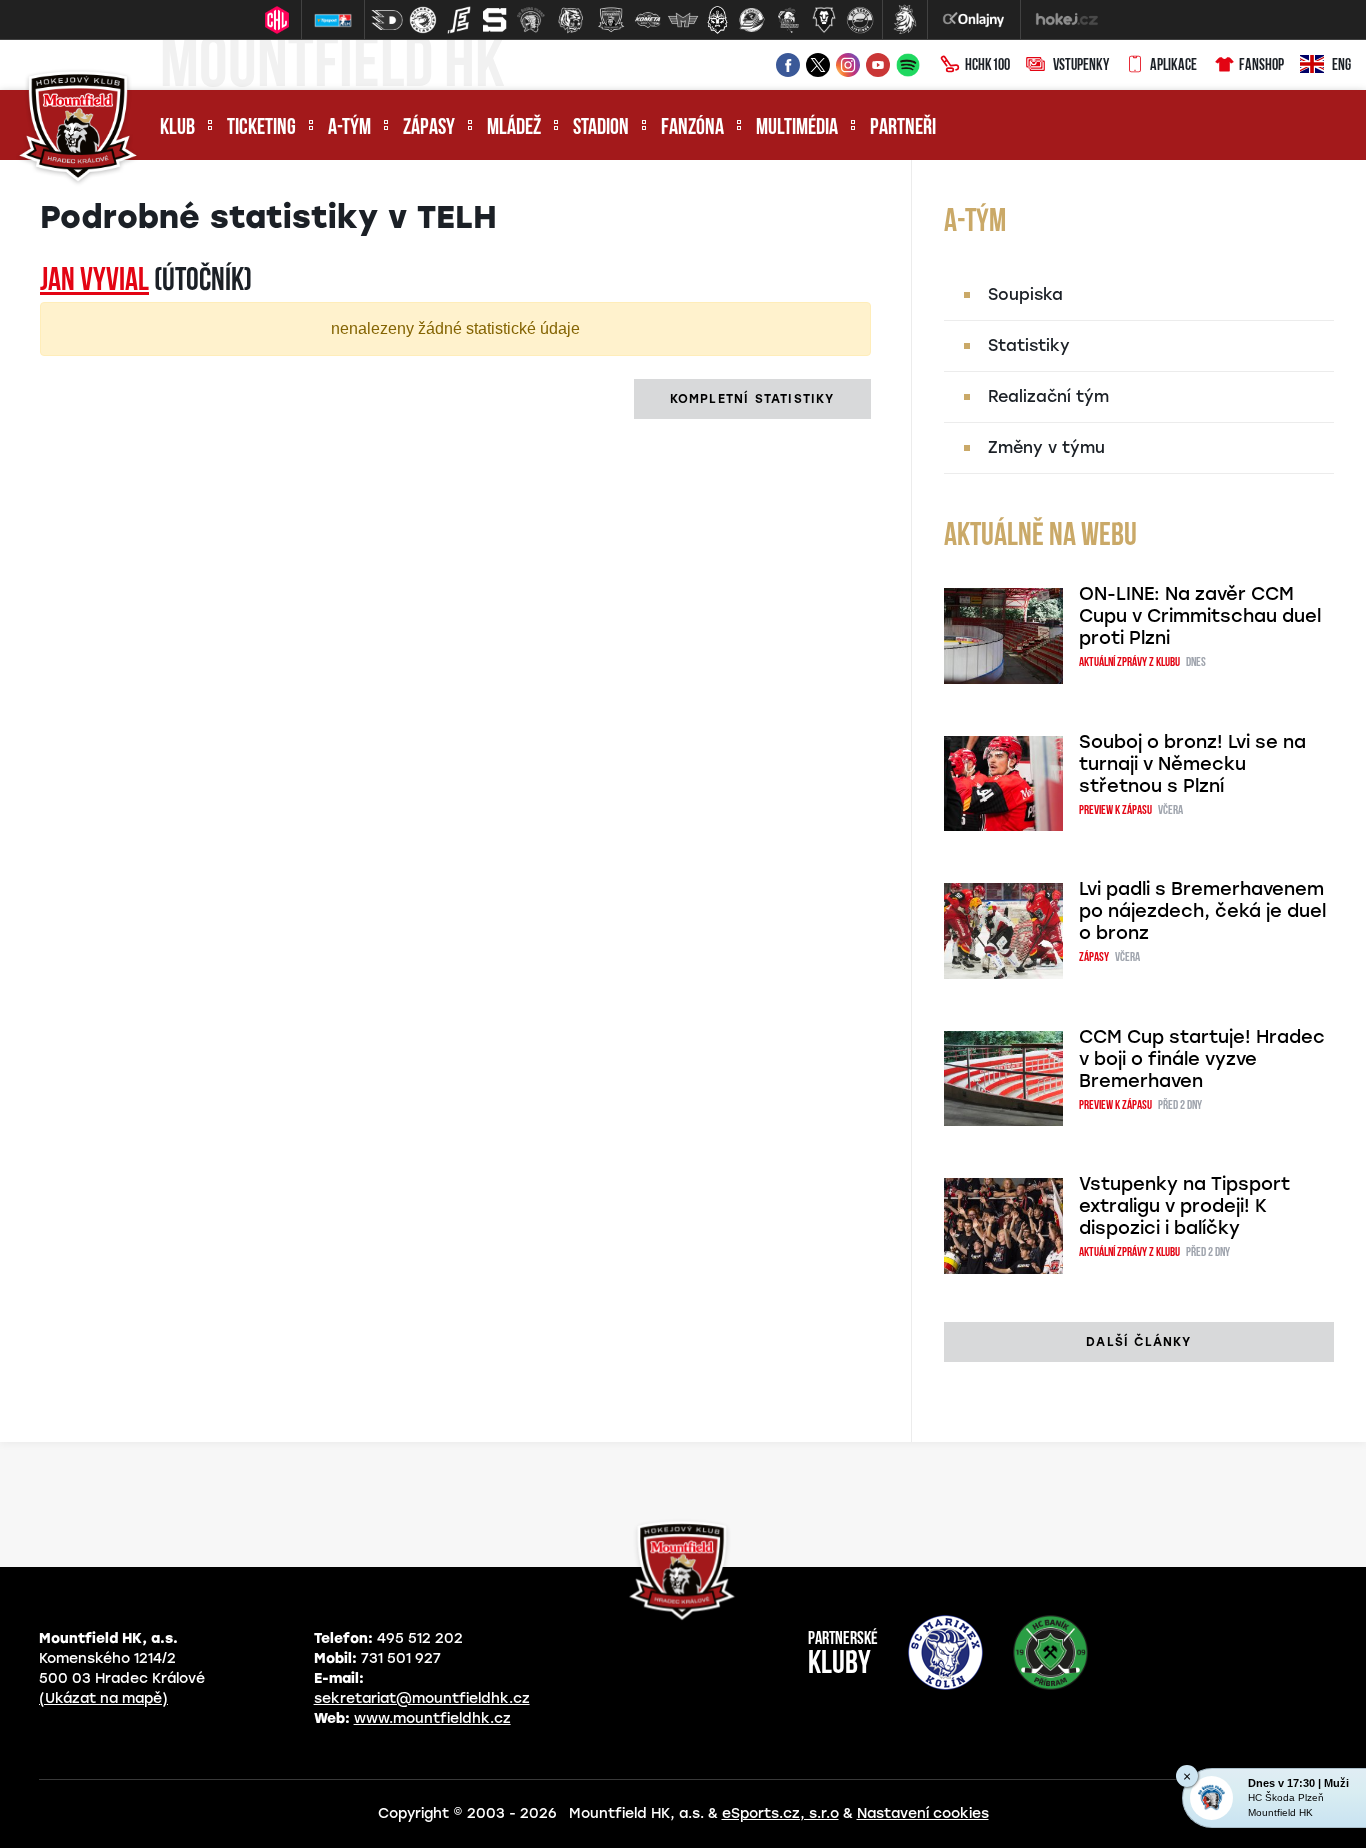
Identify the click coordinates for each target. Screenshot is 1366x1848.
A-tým (349, 128)
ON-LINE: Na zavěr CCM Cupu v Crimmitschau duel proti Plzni (1200, 616)
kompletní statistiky (752, 399)
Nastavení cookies (923, 1813)
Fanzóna (692, 128)
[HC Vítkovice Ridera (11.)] (752, 20)
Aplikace (1173, 66)
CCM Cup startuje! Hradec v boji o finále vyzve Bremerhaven (1202, 1059)
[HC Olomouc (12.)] (788, 20)
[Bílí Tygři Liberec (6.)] (571, 20)
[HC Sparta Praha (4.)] (495, 20)
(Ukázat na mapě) (103, 1698)
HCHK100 (987, 66)
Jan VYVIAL (94, 282)
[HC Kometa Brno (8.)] (647, 20)
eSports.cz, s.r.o (780, 1813)
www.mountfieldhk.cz (432, 1718)
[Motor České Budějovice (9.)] (683, 20)
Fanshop (1261, 66)
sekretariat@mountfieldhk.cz (422, 1698)
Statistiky (1029, 345)
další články (1138, 1342)
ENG (1341, 66)
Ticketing (261, 128)
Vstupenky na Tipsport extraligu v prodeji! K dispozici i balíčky (1184, 1206)
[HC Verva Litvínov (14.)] (860, 20)
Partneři (903, 128)
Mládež (514, 128)
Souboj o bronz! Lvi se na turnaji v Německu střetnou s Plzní (1192, 764)
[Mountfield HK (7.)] (611, 20)
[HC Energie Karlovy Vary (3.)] (459, 20)
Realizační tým (1048, 396)
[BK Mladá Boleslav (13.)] (824, 20)
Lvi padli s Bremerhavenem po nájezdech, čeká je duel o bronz (1202, 911)
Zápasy (429, 128)
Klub (177, 128)
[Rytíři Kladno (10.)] (717, 20)
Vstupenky (1081, 66)
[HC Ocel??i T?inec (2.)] (423, 20)
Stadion (601, 128)
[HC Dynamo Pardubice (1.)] (387, 20)
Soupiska (1025, 294)
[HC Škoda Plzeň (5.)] (531, 20)
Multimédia (797, 128)
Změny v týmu (1046, 447)
